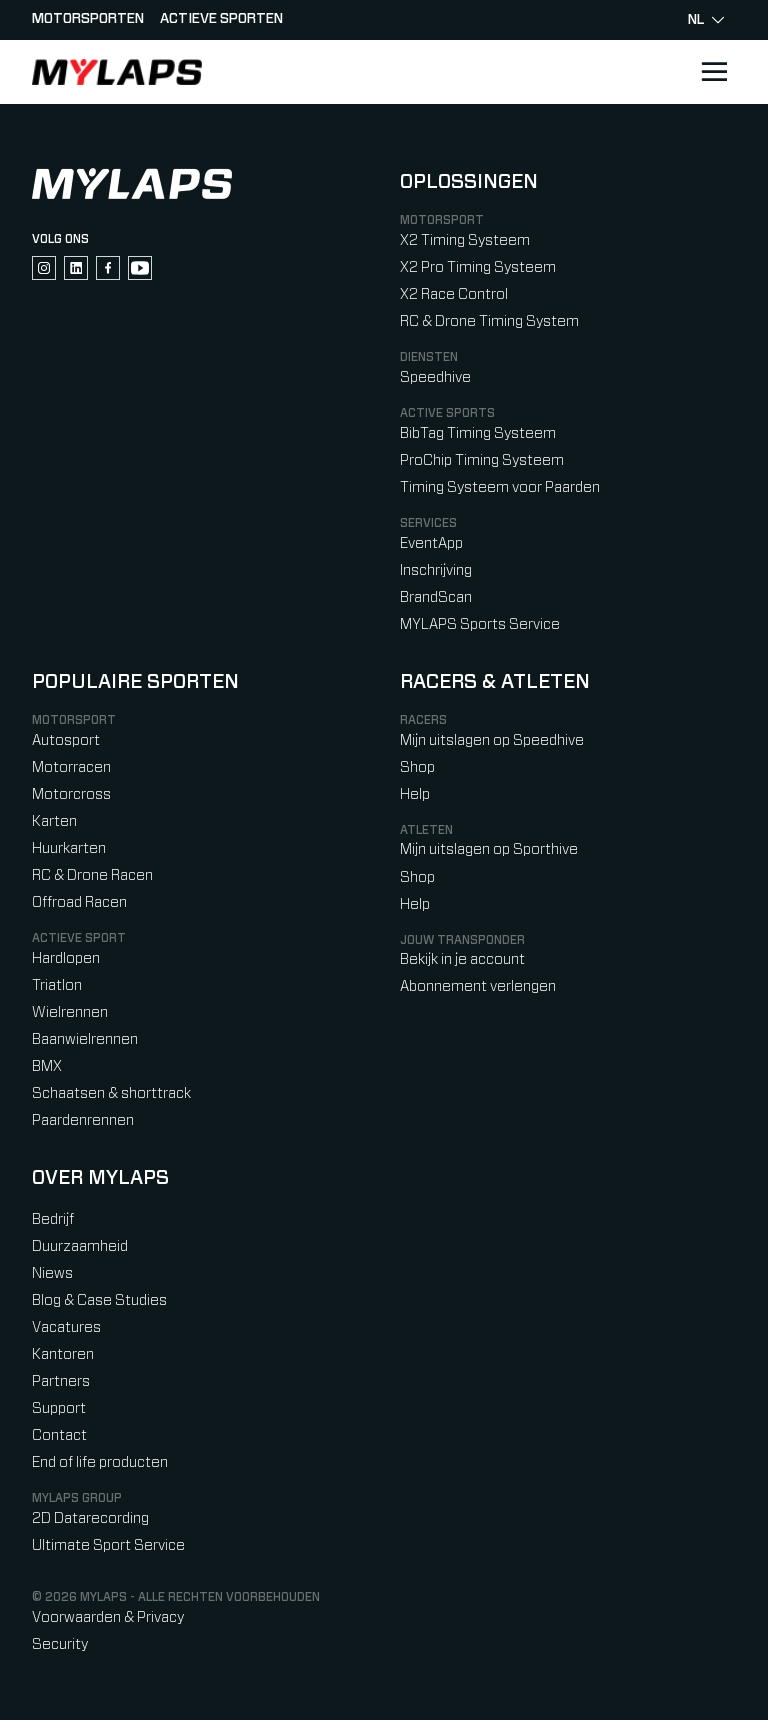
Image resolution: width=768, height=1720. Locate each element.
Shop (417, 767)
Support (59, 1408)
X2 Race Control (454, 294)
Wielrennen (70, 1012)
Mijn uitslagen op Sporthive (489, 849)
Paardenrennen (83, 1120)
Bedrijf (53, 1219)
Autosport (66, 740)
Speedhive (435, 377)
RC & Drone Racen (92, 875)
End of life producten (100, 1462)
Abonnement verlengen (478, 986)
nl (696, 20)
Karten (54, 821)
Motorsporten (88, 19)
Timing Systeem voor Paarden (500, 487)
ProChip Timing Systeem (482, 460)
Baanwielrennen (85, 1039)
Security (60, 1644)
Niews (52, 1273)
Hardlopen (66, 958)
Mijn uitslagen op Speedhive (492, 740)
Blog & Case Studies (99, 1300)
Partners (61, 1381)
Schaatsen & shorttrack (111, 1093)
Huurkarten (69, 848)
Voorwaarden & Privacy (108, 1617)
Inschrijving (436, 570)
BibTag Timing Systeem (478, 433)
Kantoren (63, 1354)
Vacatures (66, 1327)
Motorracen (71, 767)
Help (415, 794)
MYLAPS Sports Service (480, 624)
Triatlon (57, 985)
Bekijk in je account (462, 959)
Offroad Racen (79, 902)
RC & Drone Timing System (489, 321)
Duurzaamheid (80, 1246)
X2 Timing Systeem (465, 240)
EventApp (431, 543)
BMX (47, 1066)
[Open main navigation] (714, 72)
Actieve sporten (221, 19)
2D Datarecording (90, 1518)
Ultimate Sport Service (108, 1545)
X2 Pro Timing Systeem (478, 267)
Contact (59, 1435)
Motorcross (71, 794)
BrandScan (436, 597)
